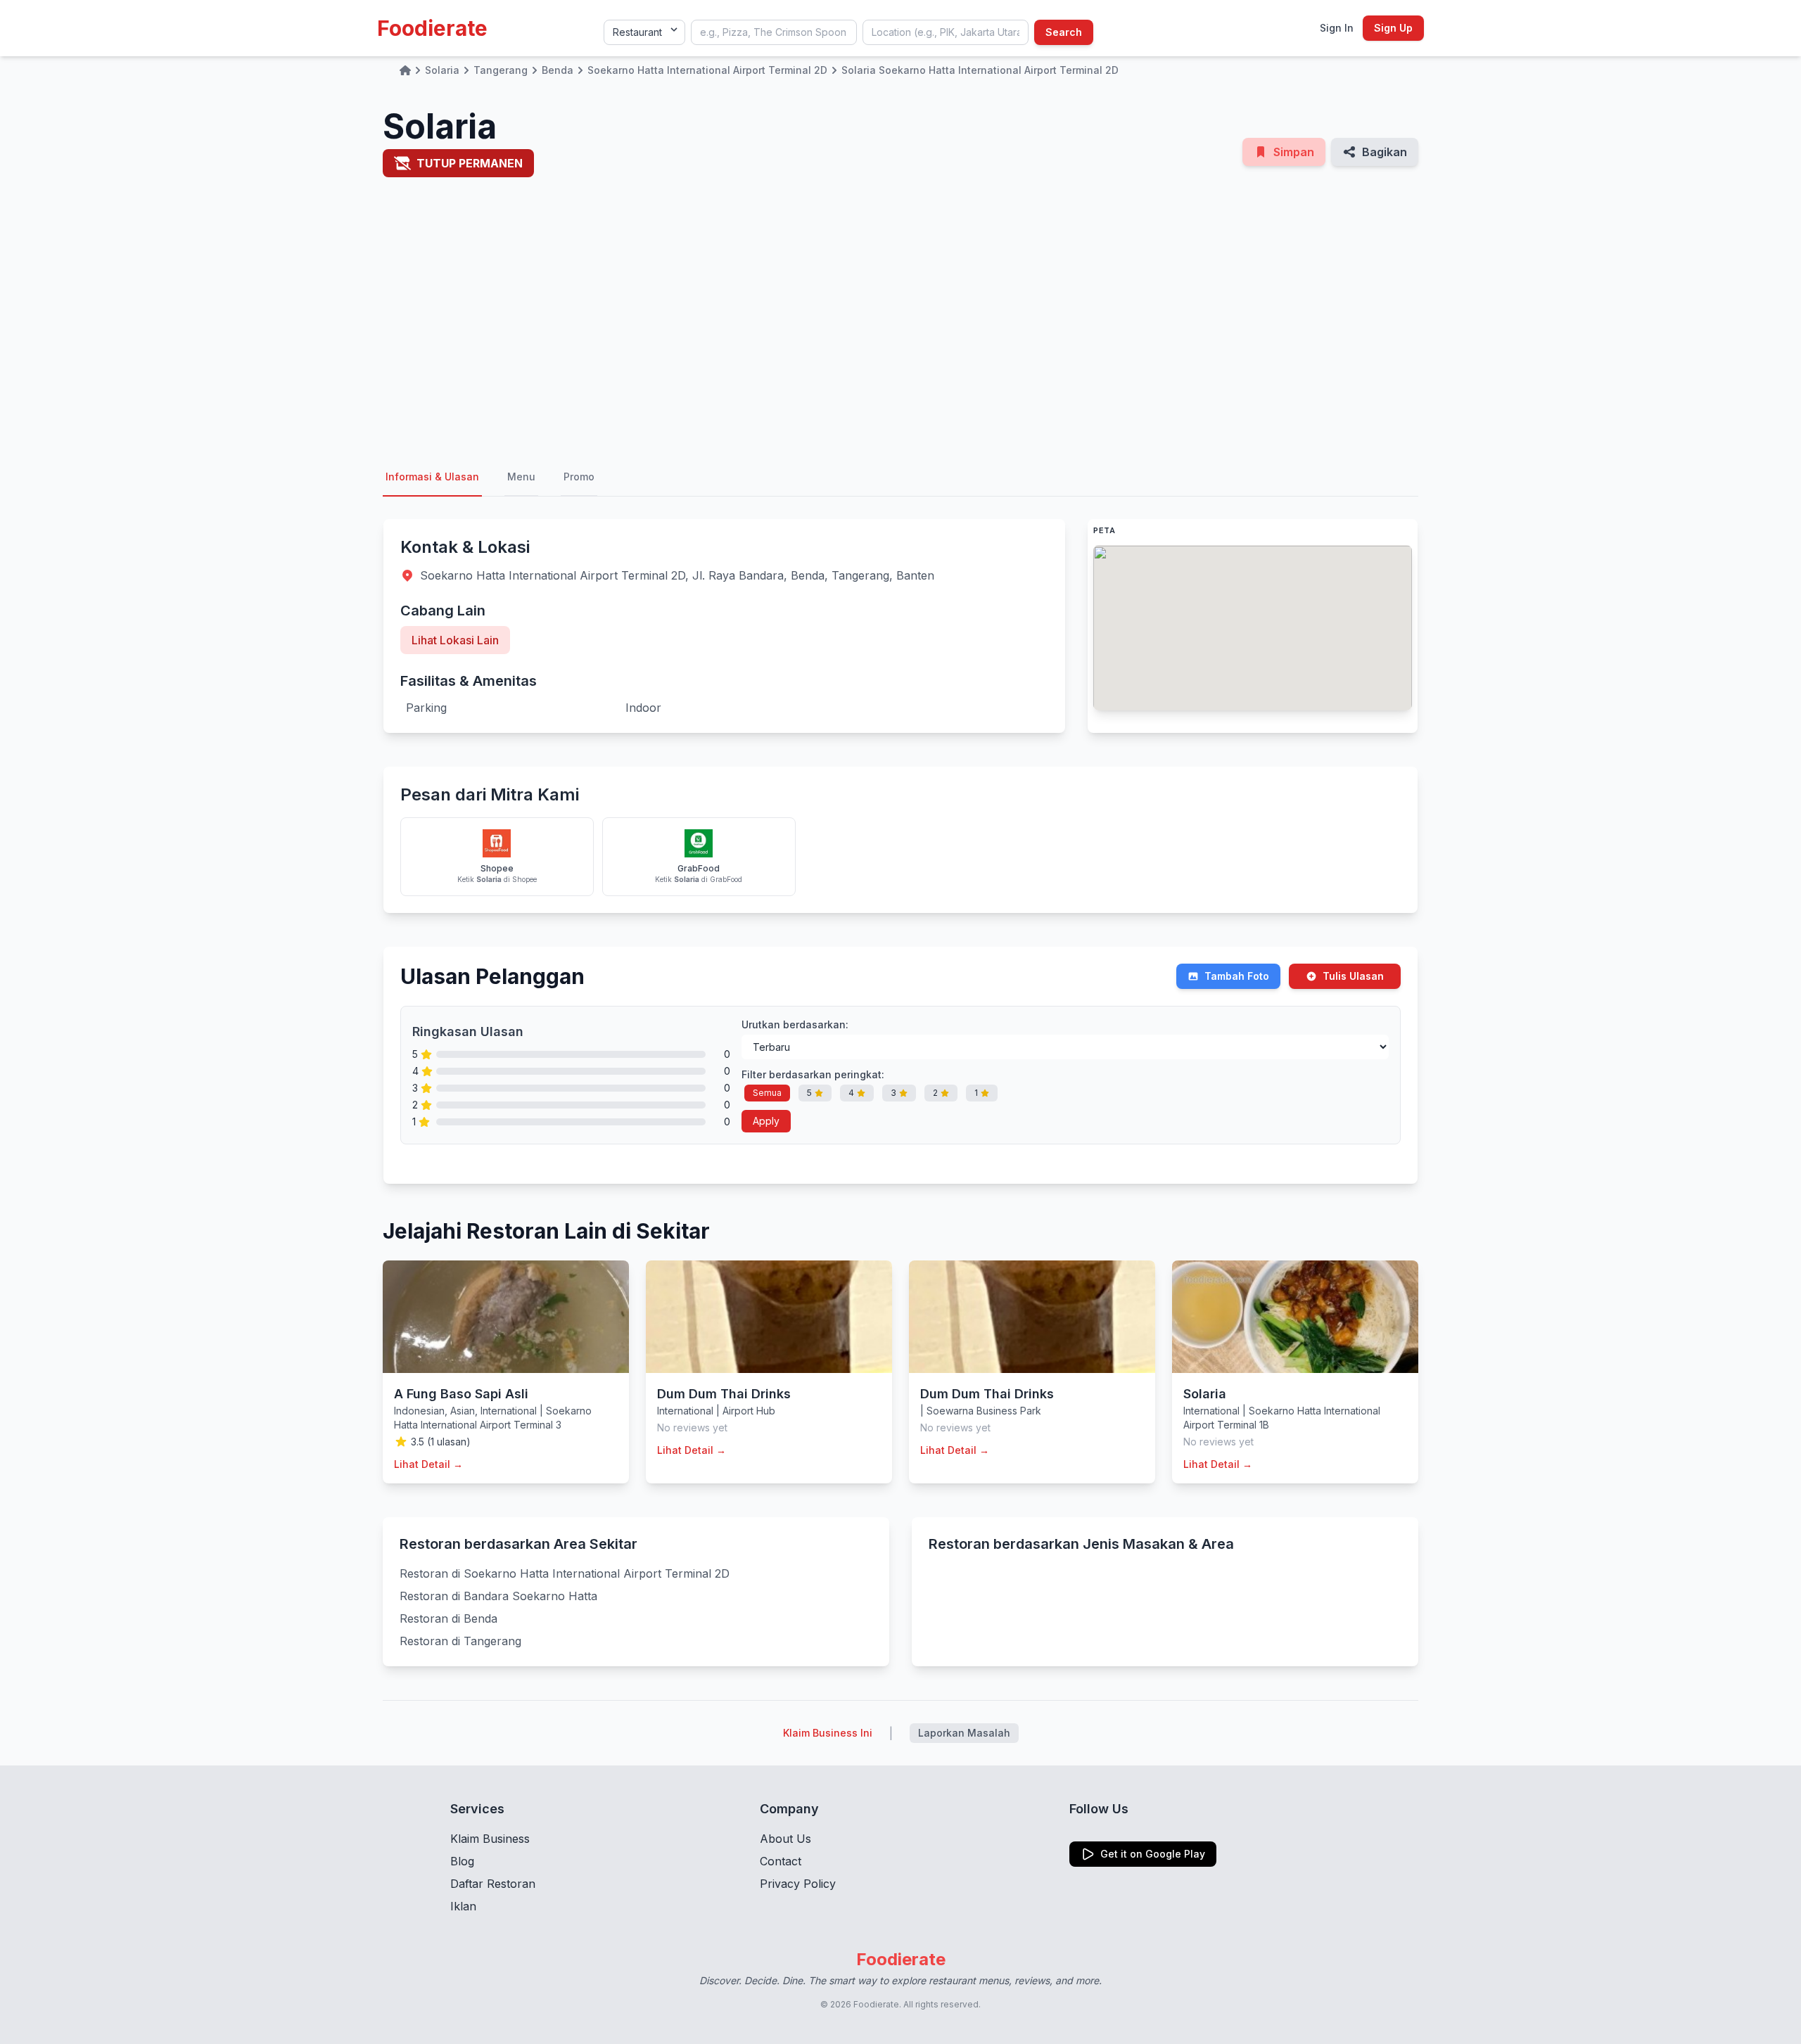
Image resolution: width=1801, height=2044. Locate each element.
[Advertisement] (900, 326)
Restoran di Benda (448, 1618)
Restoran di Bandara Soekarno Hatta (498, 1596)
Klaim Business (490, 1839)
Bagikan (1385, 152)
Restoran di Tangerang (460, 1641)
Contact (781, 1861)
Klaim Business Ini (828, 1733)
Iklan (463, 1906)
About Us (785, 1839)
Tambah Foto (1237, 976)
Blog (462, 1861)
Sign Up (1393, 28)
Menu (521, 477)
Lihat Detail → (428, 1464)
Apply (766, 1121)
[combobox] (774, 32)
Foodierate (432, 28)
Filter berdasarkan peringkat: (813, 1074)
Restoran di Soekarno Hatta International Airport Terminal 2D (565, 1573)
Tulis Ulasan (1353, 976)
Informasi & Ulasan (432, 477)
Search (1064, 32)
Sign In (1337, 28)
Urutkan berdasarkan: (795, 1024)
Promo (579, 477)
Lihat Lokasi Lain (455, 640)
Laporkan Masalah (964, 1733)
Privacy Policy (798, 1884)
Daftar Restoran (493, 1884)
